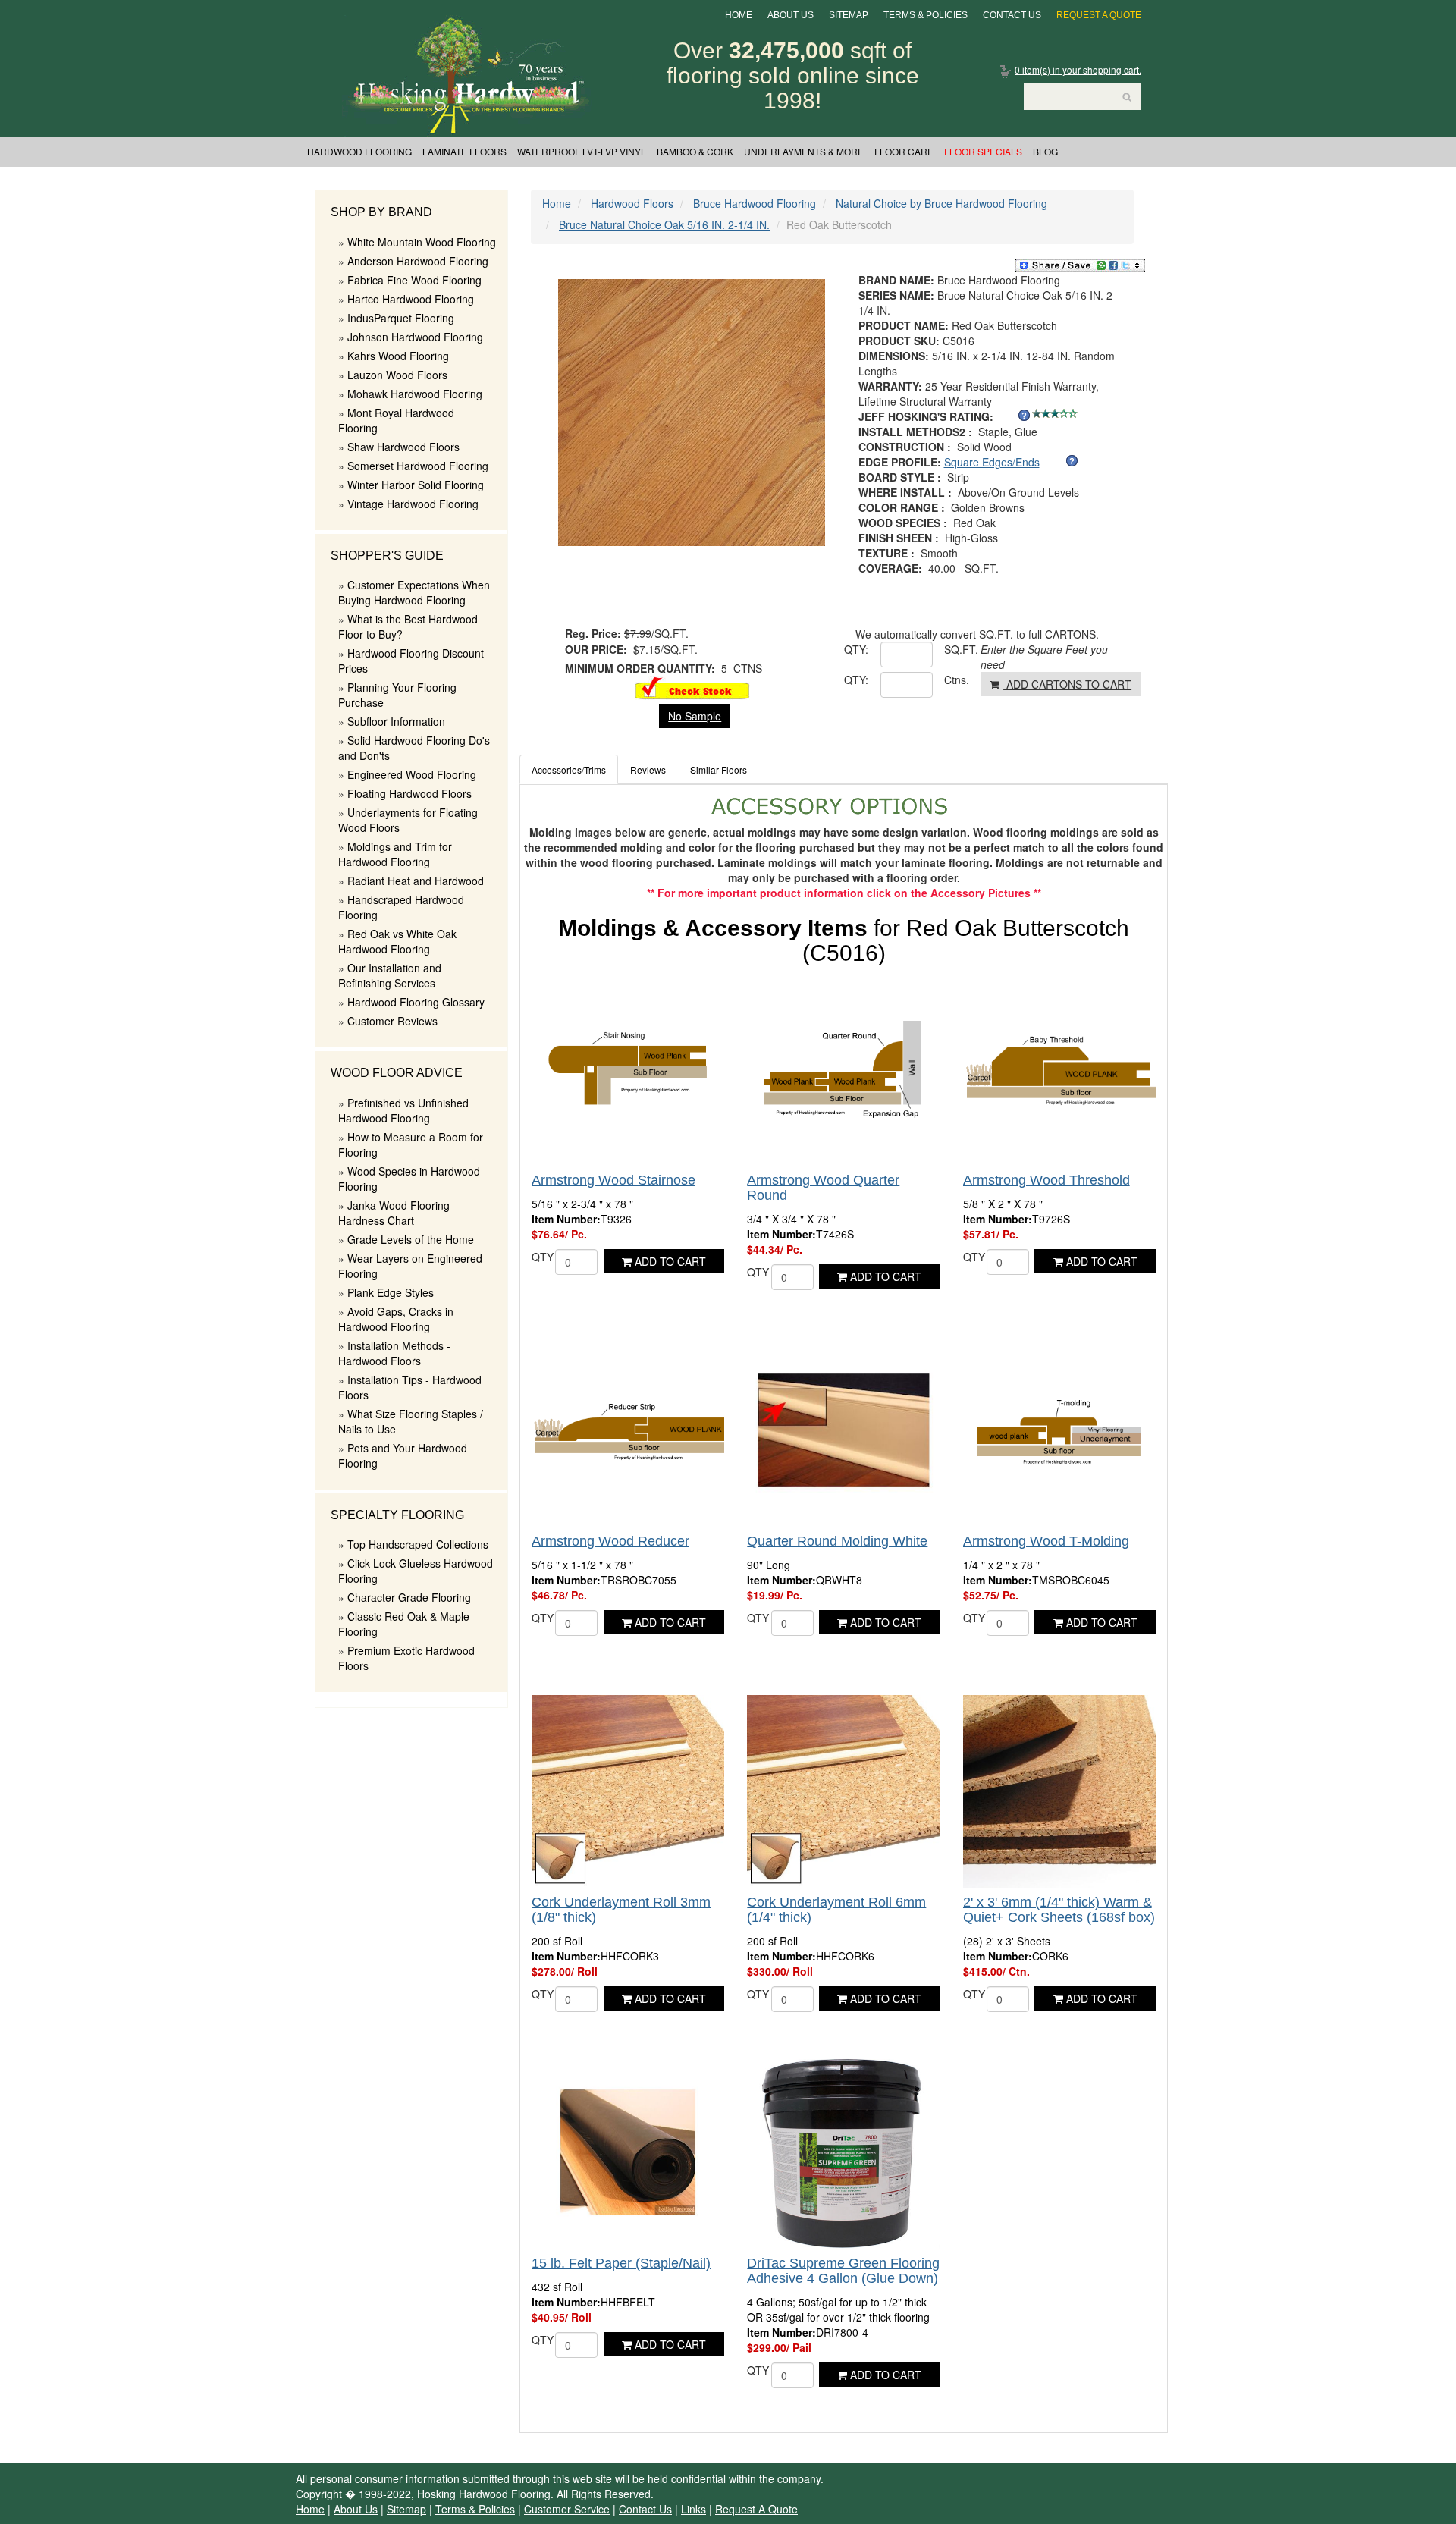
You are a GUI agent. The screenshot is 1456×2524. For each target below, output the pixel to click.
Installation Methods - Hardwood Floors (394, 1353)
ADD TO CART (669, 1261)
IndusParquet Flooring (401, 318)
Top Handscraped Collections (418, 1544)
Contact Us (1012, 15)
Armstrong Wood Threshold (1046, 1180)
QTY (543, 1257)
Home (739, 15)
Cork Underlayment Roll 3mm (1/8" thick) (621, 1910)
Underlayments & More (804, 151)
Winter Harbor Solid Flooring (416, 485)
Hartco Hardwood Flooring (411, 299)
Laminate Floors (464, 151)
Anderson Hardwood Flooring (418, 261)
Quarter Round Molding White (837, 1541)
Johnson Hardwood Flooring (415, 337)
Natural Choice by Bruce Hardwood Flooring (941, 203)
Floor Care (904, 151)
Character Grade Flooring (409, 1597)
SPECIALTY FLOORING (397, 1515)
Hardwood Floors (632, 203)
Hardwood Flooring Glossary (416, 1002)
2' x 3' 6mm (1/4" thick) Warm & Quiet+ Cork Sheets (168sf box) (1059, 1910)
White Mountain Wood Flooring (422, 242)
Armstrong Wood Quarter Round (823, 1188)
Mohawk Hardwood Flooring (415, 394)
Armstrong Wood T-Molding (1046, 1541)
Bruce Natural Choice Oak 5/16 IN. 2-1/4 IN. (664, 224)
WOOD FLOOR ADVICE (397, 1073)
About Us (791, 15)
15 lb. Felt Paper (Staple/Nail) (621, 2263)
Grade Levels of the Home (411, 1239)
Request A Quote (1099, 15)
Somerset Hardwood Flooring (418, 466)
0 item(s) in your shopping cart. (1078, 69)
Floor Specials (983, 151)
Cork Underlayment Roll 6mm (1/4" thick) (836, 1910)
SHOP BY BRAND (381, 212)
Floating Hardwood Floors (409, 793)
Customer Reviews (392, 1021)
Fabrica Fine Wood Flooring (414, 280)
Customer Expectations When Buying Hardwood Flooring (414, 592)
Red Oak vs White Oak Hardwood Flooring (397, 941)
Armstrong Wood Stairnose (613, 1180)
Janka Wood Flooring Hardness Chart (394, 1213)
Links (693, 2509)
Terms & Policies (926, 15)
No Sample (695, 716)
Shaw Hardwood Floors (403, 447)
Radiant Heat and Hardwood (416, 881)
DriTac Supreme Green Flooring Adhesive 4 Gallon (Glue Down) (843, 2271)
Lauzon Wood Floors (397, 375)
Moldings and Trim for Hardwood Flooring (395, 854)
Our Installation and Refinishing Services (390, 975)
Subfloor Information (396, 721)
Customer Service (567, 2509)
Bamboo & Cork (695, 151)
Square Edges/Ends (992, 462)
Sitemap (849, 15)
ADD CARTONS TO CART (1067, 684)
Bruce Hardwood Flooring (755, 203)
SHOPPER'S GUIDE (387, 556)
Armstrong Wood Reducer (610, 1541)
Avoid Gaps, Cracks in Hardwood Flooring (396, 1319)
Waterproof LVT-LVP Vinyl (582, 151)
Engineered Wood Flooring (412, 774)
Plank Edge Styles (391, 1292)
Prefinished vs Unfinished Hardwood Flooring (403, 1110)
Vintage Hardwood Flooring (413, 504)
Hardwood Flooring (359, 151)
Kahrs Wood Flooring (398, 356)
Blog (1045, 151)
